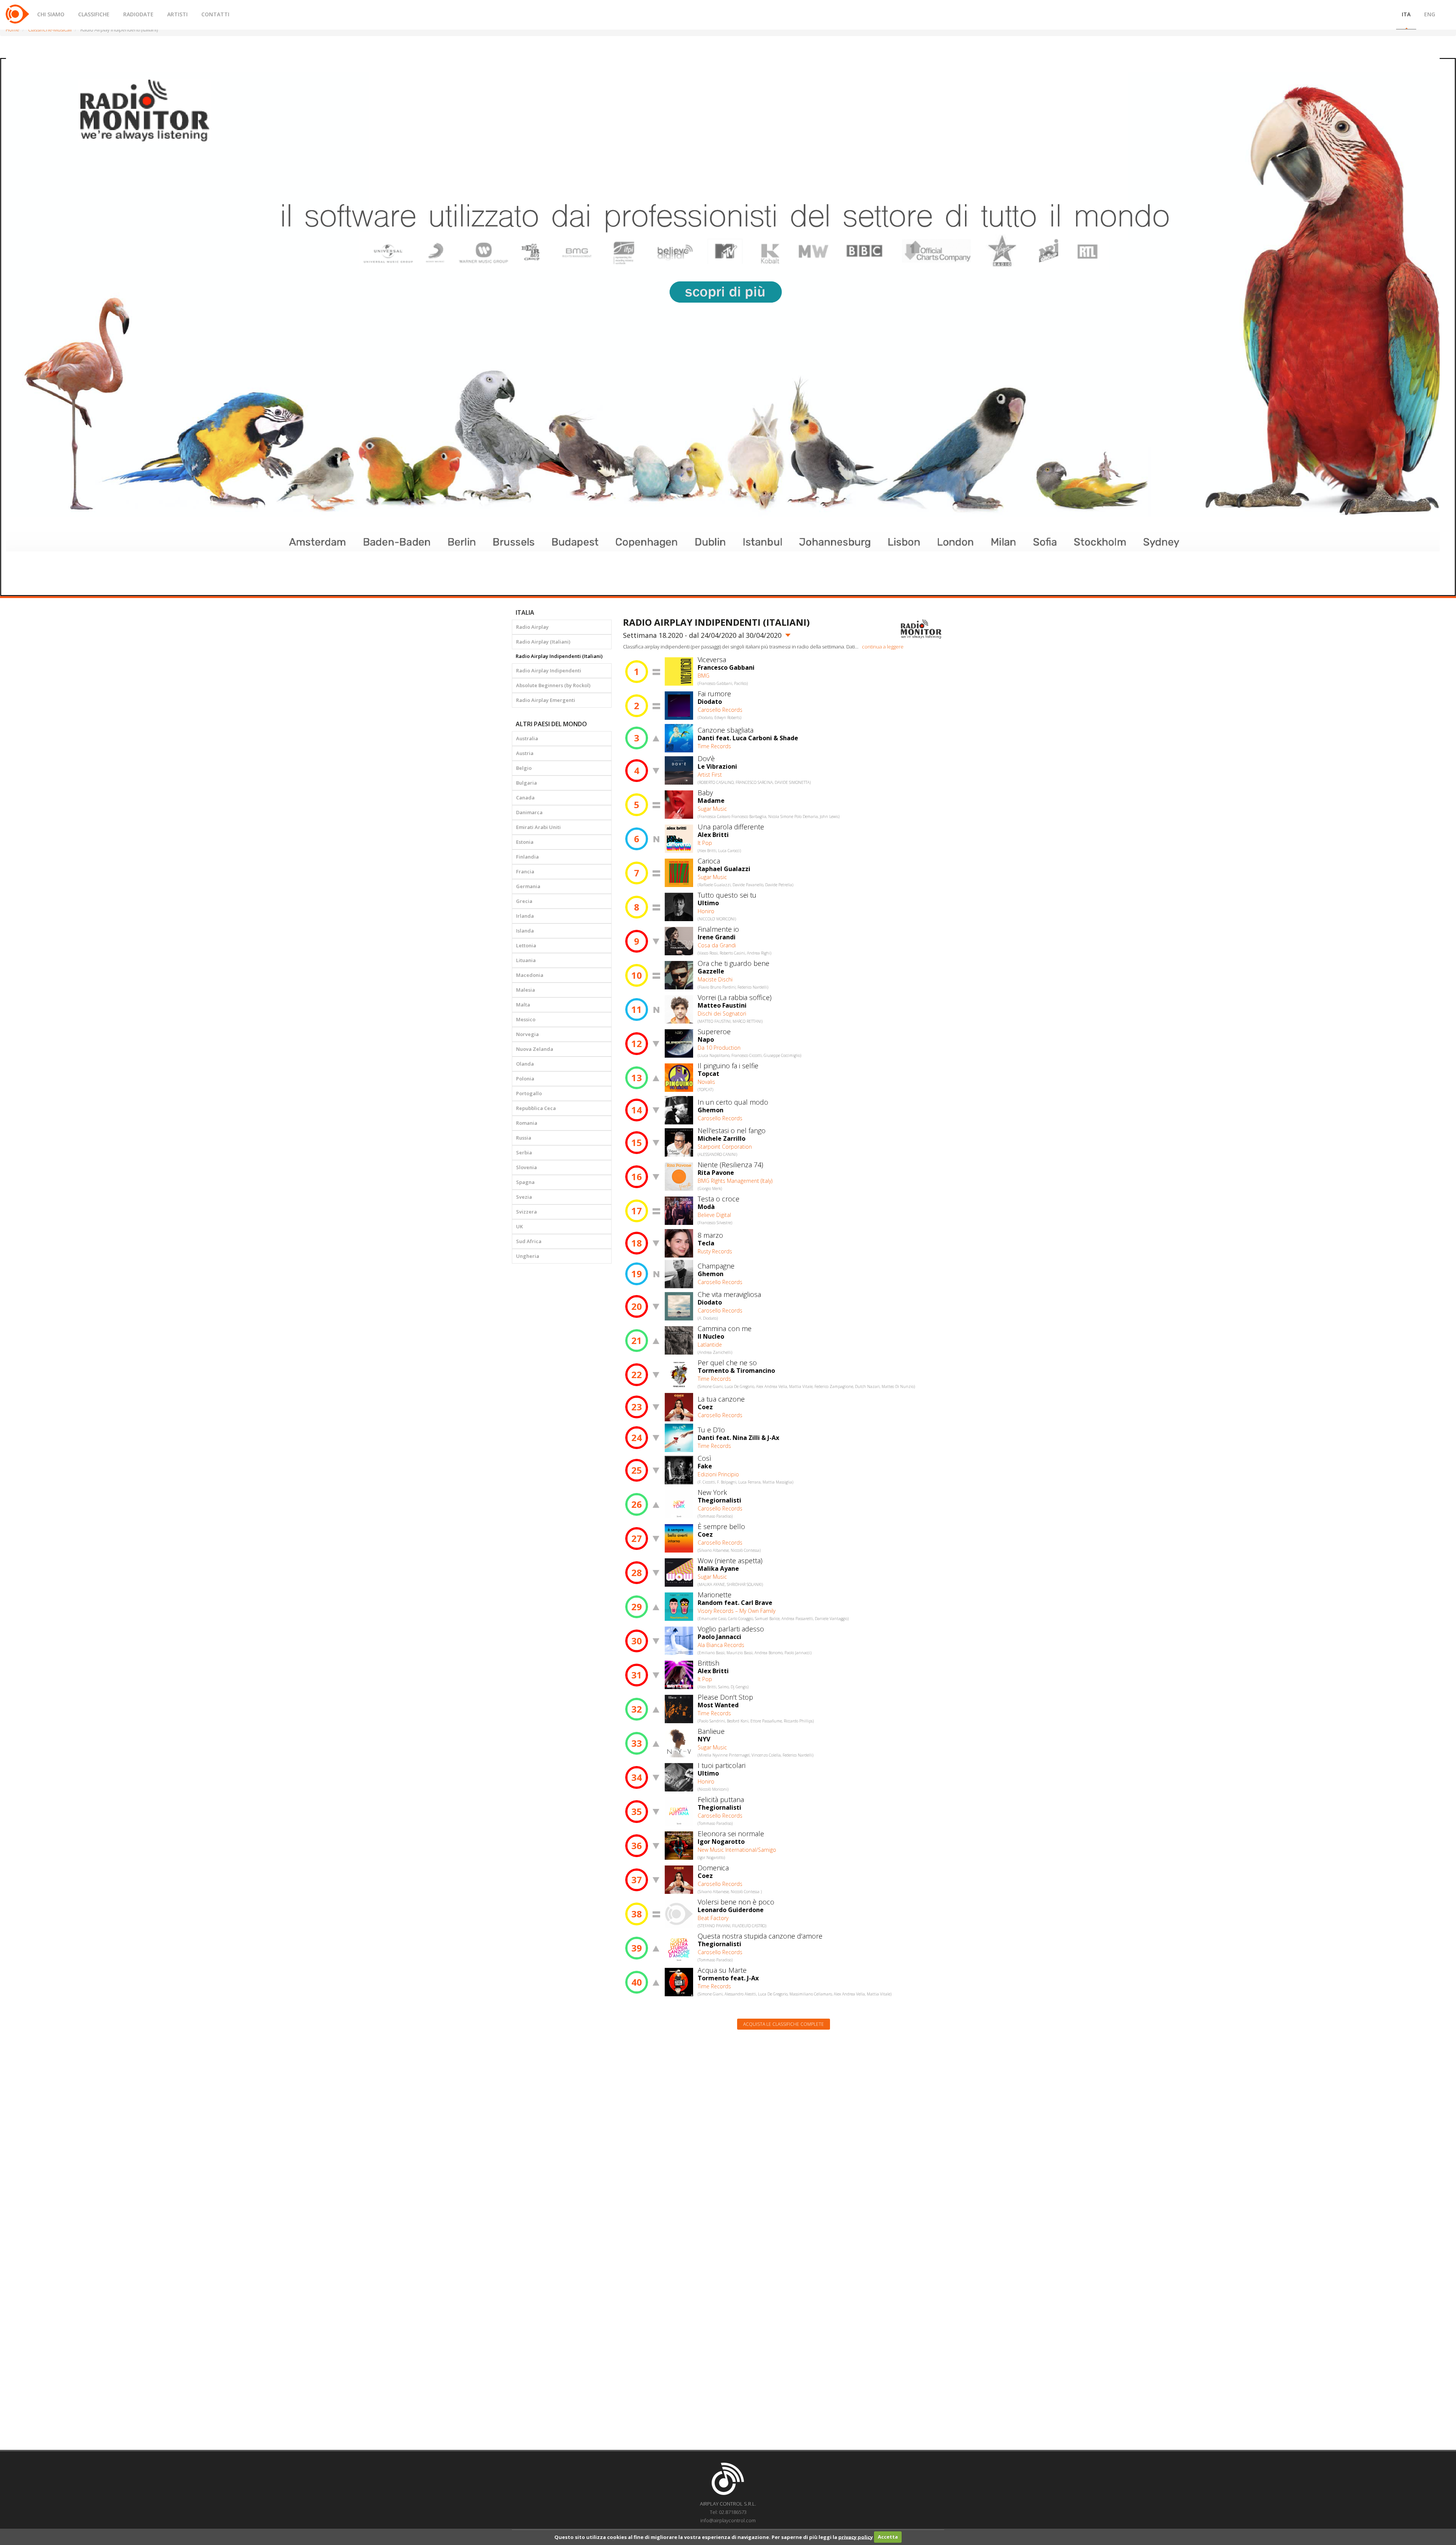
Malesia (526, 990)
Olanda (525, 1064)
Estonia (525, 842)
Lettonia (526, 945)
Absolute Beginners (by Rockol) (553, 685)
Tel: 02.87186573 (728, 2512)
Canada (525, 798)
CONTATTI (215, 14)
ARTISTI (177, 14)
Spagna (525, 1182)
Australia (527, 738)
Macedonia (530, 975)
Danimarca (529, 812)
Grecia (524, 901)
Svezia (524, 1197)
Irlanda (525, 916)
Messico (526, 1019)
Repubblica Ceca (536, 1108)
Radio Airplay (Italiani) (543, 642)
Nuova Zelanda (535, 1049)
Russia (524, 1138)
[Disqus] (784, 2132)
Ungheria (528, 1256)
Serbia (524, 1152)
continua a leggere (883, 647)
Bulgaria (526, 783)
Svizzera (526, 1212)
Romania (527, 1123)
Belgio (524, 768)
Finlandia (527, 857)
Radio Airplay (532, 627)
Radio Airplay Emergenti (546, 700)
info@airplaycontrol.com (728, 2520)
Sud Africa (529, 1241)
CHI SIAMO (51, 14)
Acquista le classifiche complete (784, 2024)
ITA (1406, 14)
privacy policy (856, 2537)
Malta (523, 1005)
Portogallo (529, 1093)
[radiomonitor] (921, 629)
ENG (1430, 14)
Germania (528, 886)
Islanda (525, 931)
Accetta (888, 2537)
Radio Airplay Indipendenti (549, 670)
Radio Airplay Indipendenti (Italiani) (559, 656)
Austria (525, 753)
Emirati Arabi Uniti (538, 827)
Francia (525, 871)
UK (519, 1226)
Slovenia (526, 1167)
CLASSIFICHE (94, 14)
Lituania (526, 960)
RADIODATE (138, 14)
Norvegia (527, 1034)
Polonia (525, 1079)
